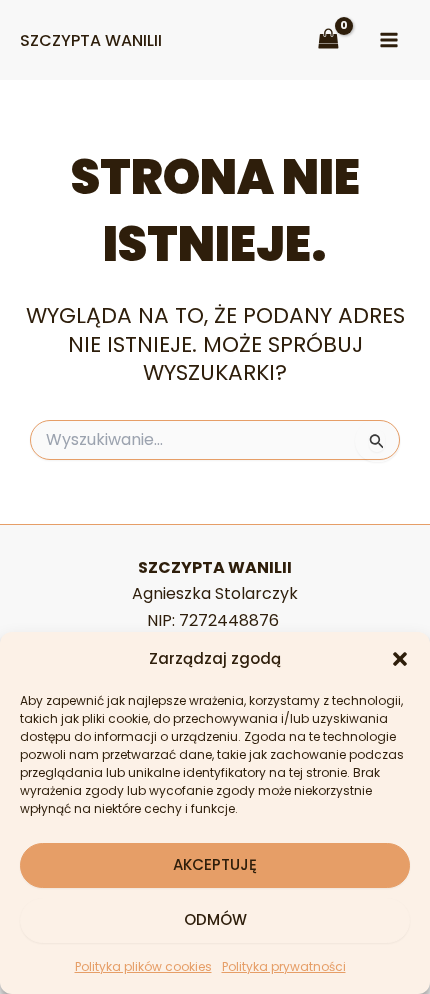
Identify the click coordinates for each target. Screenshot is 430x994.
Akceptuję (215, 864)
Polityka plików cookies (143, 966)
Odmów (215, 919)
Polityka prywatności (284, 966)
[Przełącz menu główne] (389, 40)
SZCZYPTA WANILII (91, 40)
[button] (400, 659)
